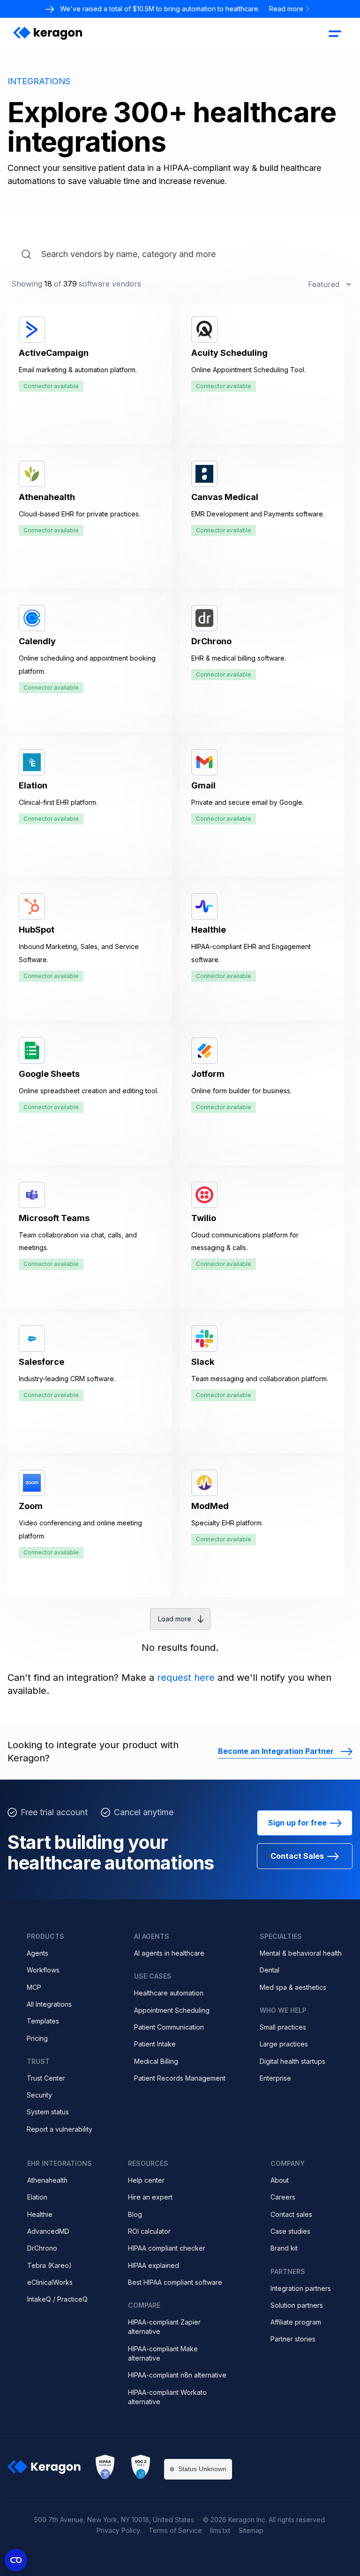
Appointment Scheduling (172, 2010)
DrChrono (42, 2248)
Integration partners (301, 2288)
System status (48, 2112)
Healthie (40, 2214)
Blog (135, 2214)
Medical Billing (156, 2061)
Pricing (37, 2038)
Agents (37, 1953)
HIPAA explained (154, 2265)
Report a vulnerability (60, 2129)
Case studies (290, 2231)
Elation (37, 2197)
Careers (283, 2197)
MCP (34, 1987)
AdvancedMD (48, 2231)
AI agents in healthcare (169, 1953)
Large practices (284, 2044)
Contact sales (291, 2214)
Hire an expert (150, 2197)
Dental (270, 1970)
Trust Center (46, 2078)
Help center (146, 2180)
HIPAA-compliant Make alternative (163, 2353)
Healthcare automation (169, 1993)
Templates (43, 2021)
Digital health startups (292, 2061)
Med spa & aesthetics (293, 1987)
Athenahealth (47, 2180)
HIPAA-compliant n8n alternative (177, 2375)
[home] (48, 33)
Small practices (283, 2027)
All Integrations (49, 2004)
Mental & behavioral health (301, 1953)
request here (186, 1678)
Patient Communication (169, 2027)
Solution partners (297, 2305)
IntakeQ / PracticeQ (57, 2299)
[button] (335, 33)
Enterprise (275, 2078)
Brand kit (284, 2248)
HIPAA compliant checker (167, 2248)
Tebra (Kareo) (49, 2265)
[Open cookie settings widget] (16, 2560)
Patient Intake (155, 2044)
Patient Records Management (180, 2078)
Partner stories (293, 2339)
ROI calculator (149, 2231)
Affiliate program (296, 2322)
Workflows (43, 1970)
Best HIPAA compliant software (175, 2282)
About (280, 2180)
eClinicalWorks (50, 2282)
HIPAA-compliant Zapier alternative (164, 2327)
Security (39, 2095)
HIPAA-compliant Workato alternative (167, 2397)
